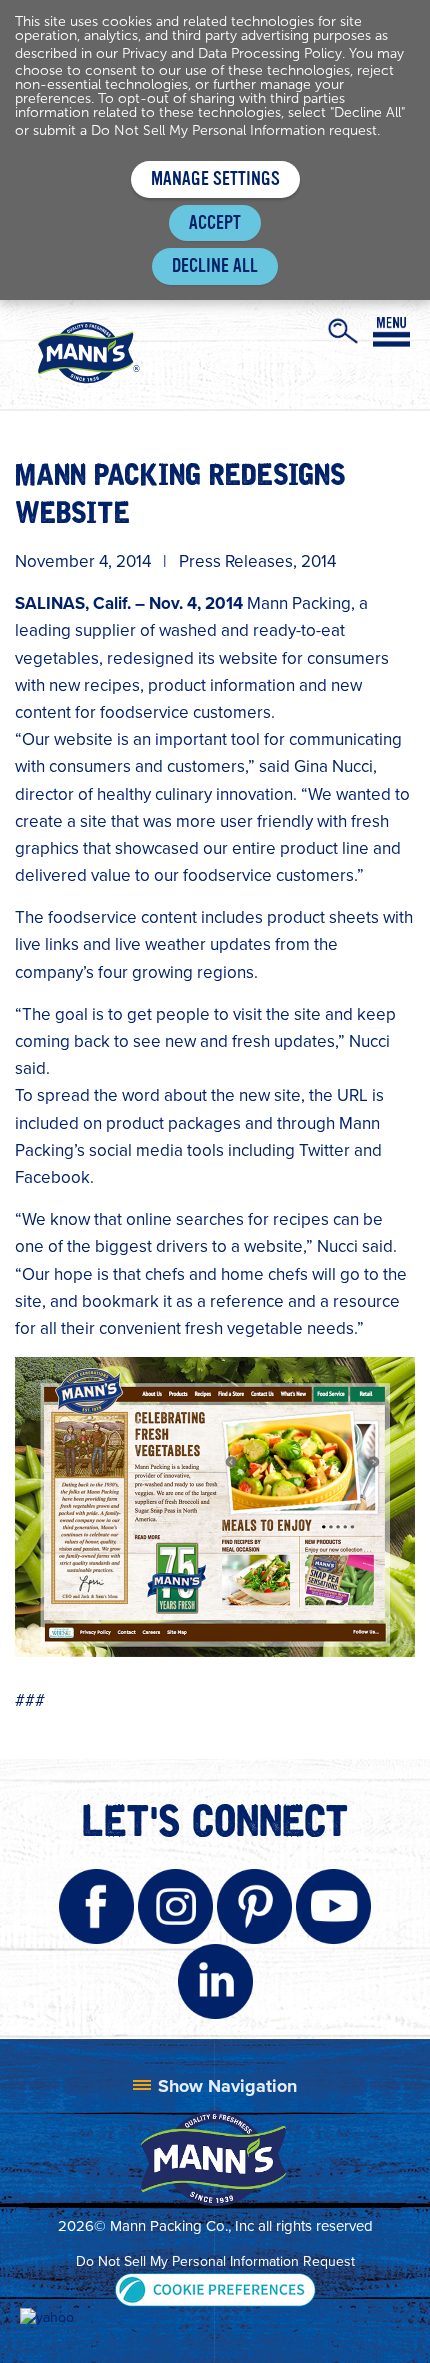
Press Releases (236, 561)
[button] (215, 2288)
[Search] (343, 331)
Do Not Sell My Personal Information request (234, 130)
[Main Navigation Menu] (391, 332)
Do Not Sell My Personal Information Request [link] (215, 2261)
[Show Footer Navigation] (215, 2086)
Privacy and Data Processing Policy (232, 53)
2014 (318, 561)
